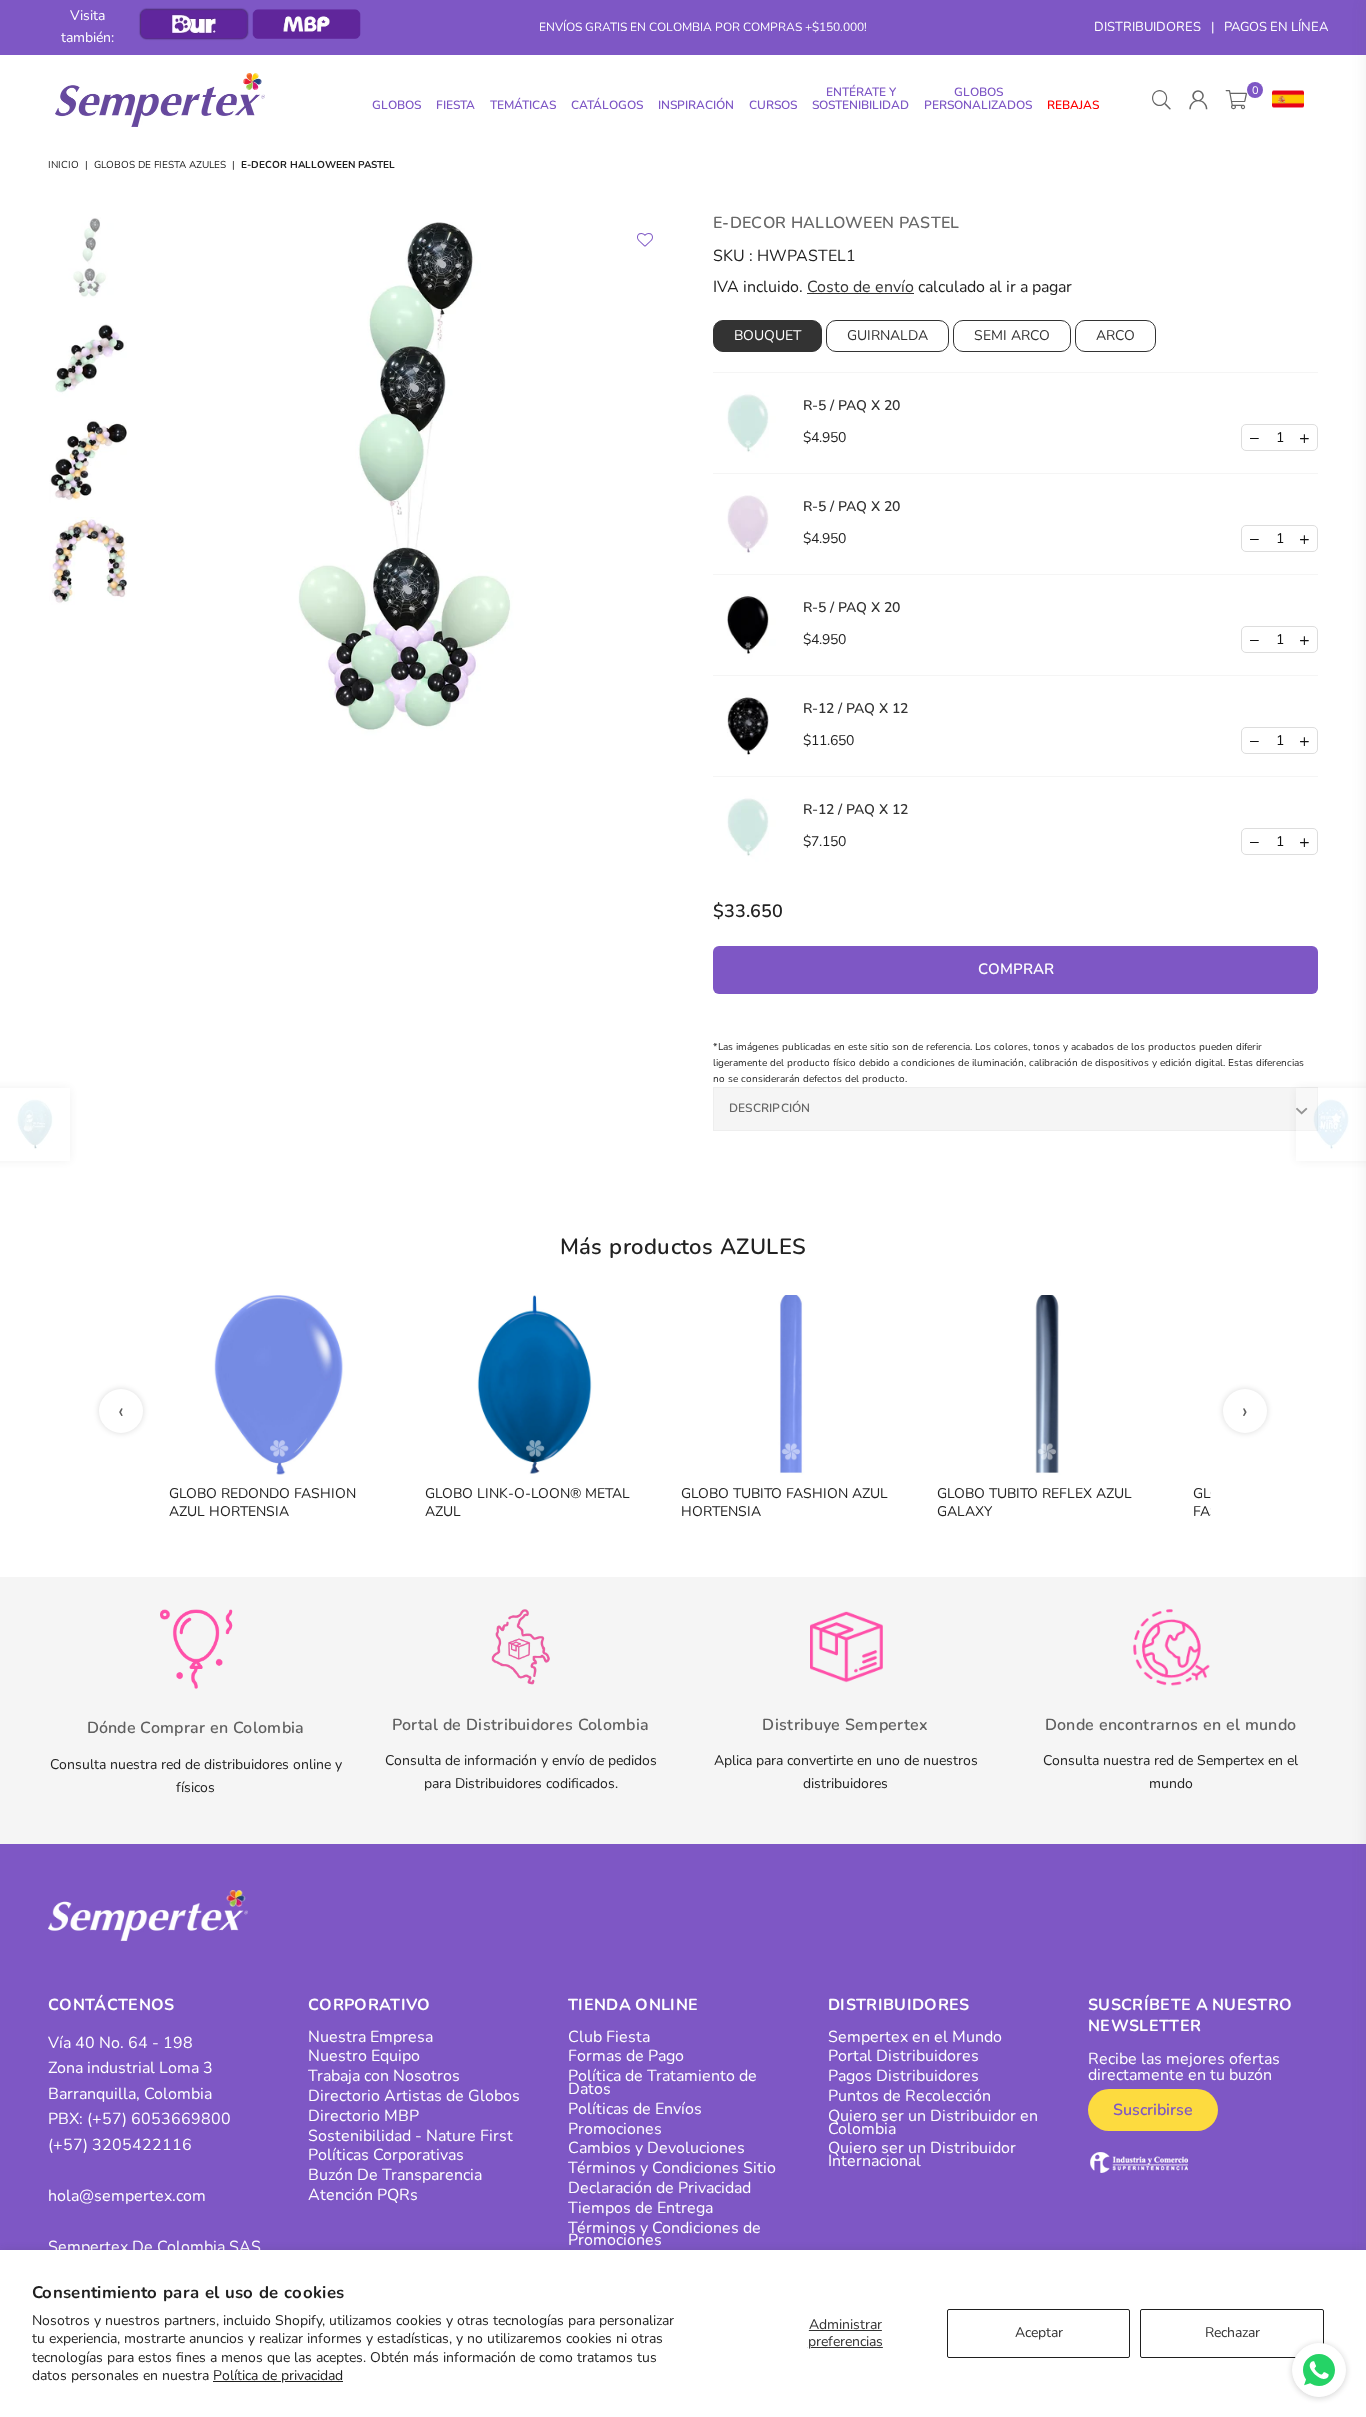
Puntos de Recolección (909, 2096)
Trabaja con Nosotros (384, 2076)
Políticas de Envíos (635, 2109)
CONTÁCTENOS (111, 2005)
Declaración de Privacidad (659, 2188)
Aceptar (1039, 2332)
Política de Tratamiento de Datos (662, 2082)
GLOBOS (396, 105)
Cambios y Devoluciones (656, 2148)
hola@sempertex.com (127, 2196)
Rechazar (1232, 2332)
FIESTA (455, 105)
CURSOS (773, 105)
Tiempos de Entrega (640, 2208)
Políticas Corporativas (386, 2155)
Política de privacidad (278, 2375)
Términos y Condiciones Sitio (672, 2168)
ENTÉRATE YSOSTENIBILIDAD (860, 98)
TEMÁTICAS (523, 105)
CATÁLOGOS (607, 105)
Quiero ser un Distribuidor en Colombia (933, 2122)
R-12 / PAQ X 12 (855, 708)
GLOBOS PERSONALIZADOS (978, 98)
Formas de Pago (626, 2056)
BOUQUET (767, 335)
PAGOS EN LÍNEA (1276, 27)
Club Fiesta (609, 2037)
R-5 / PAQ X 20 (851, 405)
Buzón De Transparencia (395, 2175)
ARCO (1115, 335)
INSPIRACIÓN (696, 105)
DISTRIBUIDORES (1147, 27)
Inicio (63, 165)
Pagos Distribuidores (903, 2076)
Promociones (615, 2129)
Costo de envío (860, 287)
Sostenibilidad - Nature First (410, 2136)
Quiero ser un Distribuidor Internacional (922, 2154)
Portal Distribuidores (903, 2056)
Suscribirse (1153, 2110)
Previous (158, 500)
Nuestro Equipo (364, 2056)
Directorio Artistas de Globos (414, 2096)
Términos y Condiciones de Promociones (664, 2234)
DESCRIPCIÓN (770, 1108)
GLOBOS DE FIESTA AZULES (160, 165)
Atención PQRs (363, 2195)
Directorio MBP (363, 2116)
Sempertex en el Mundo (915, 2037)
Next (650, 500)
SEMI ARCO (1012, 335)
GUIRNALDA (887, 335)
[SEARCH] (1161, 100)
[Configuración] (1283, 100)
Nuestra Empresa (370, 2037)
